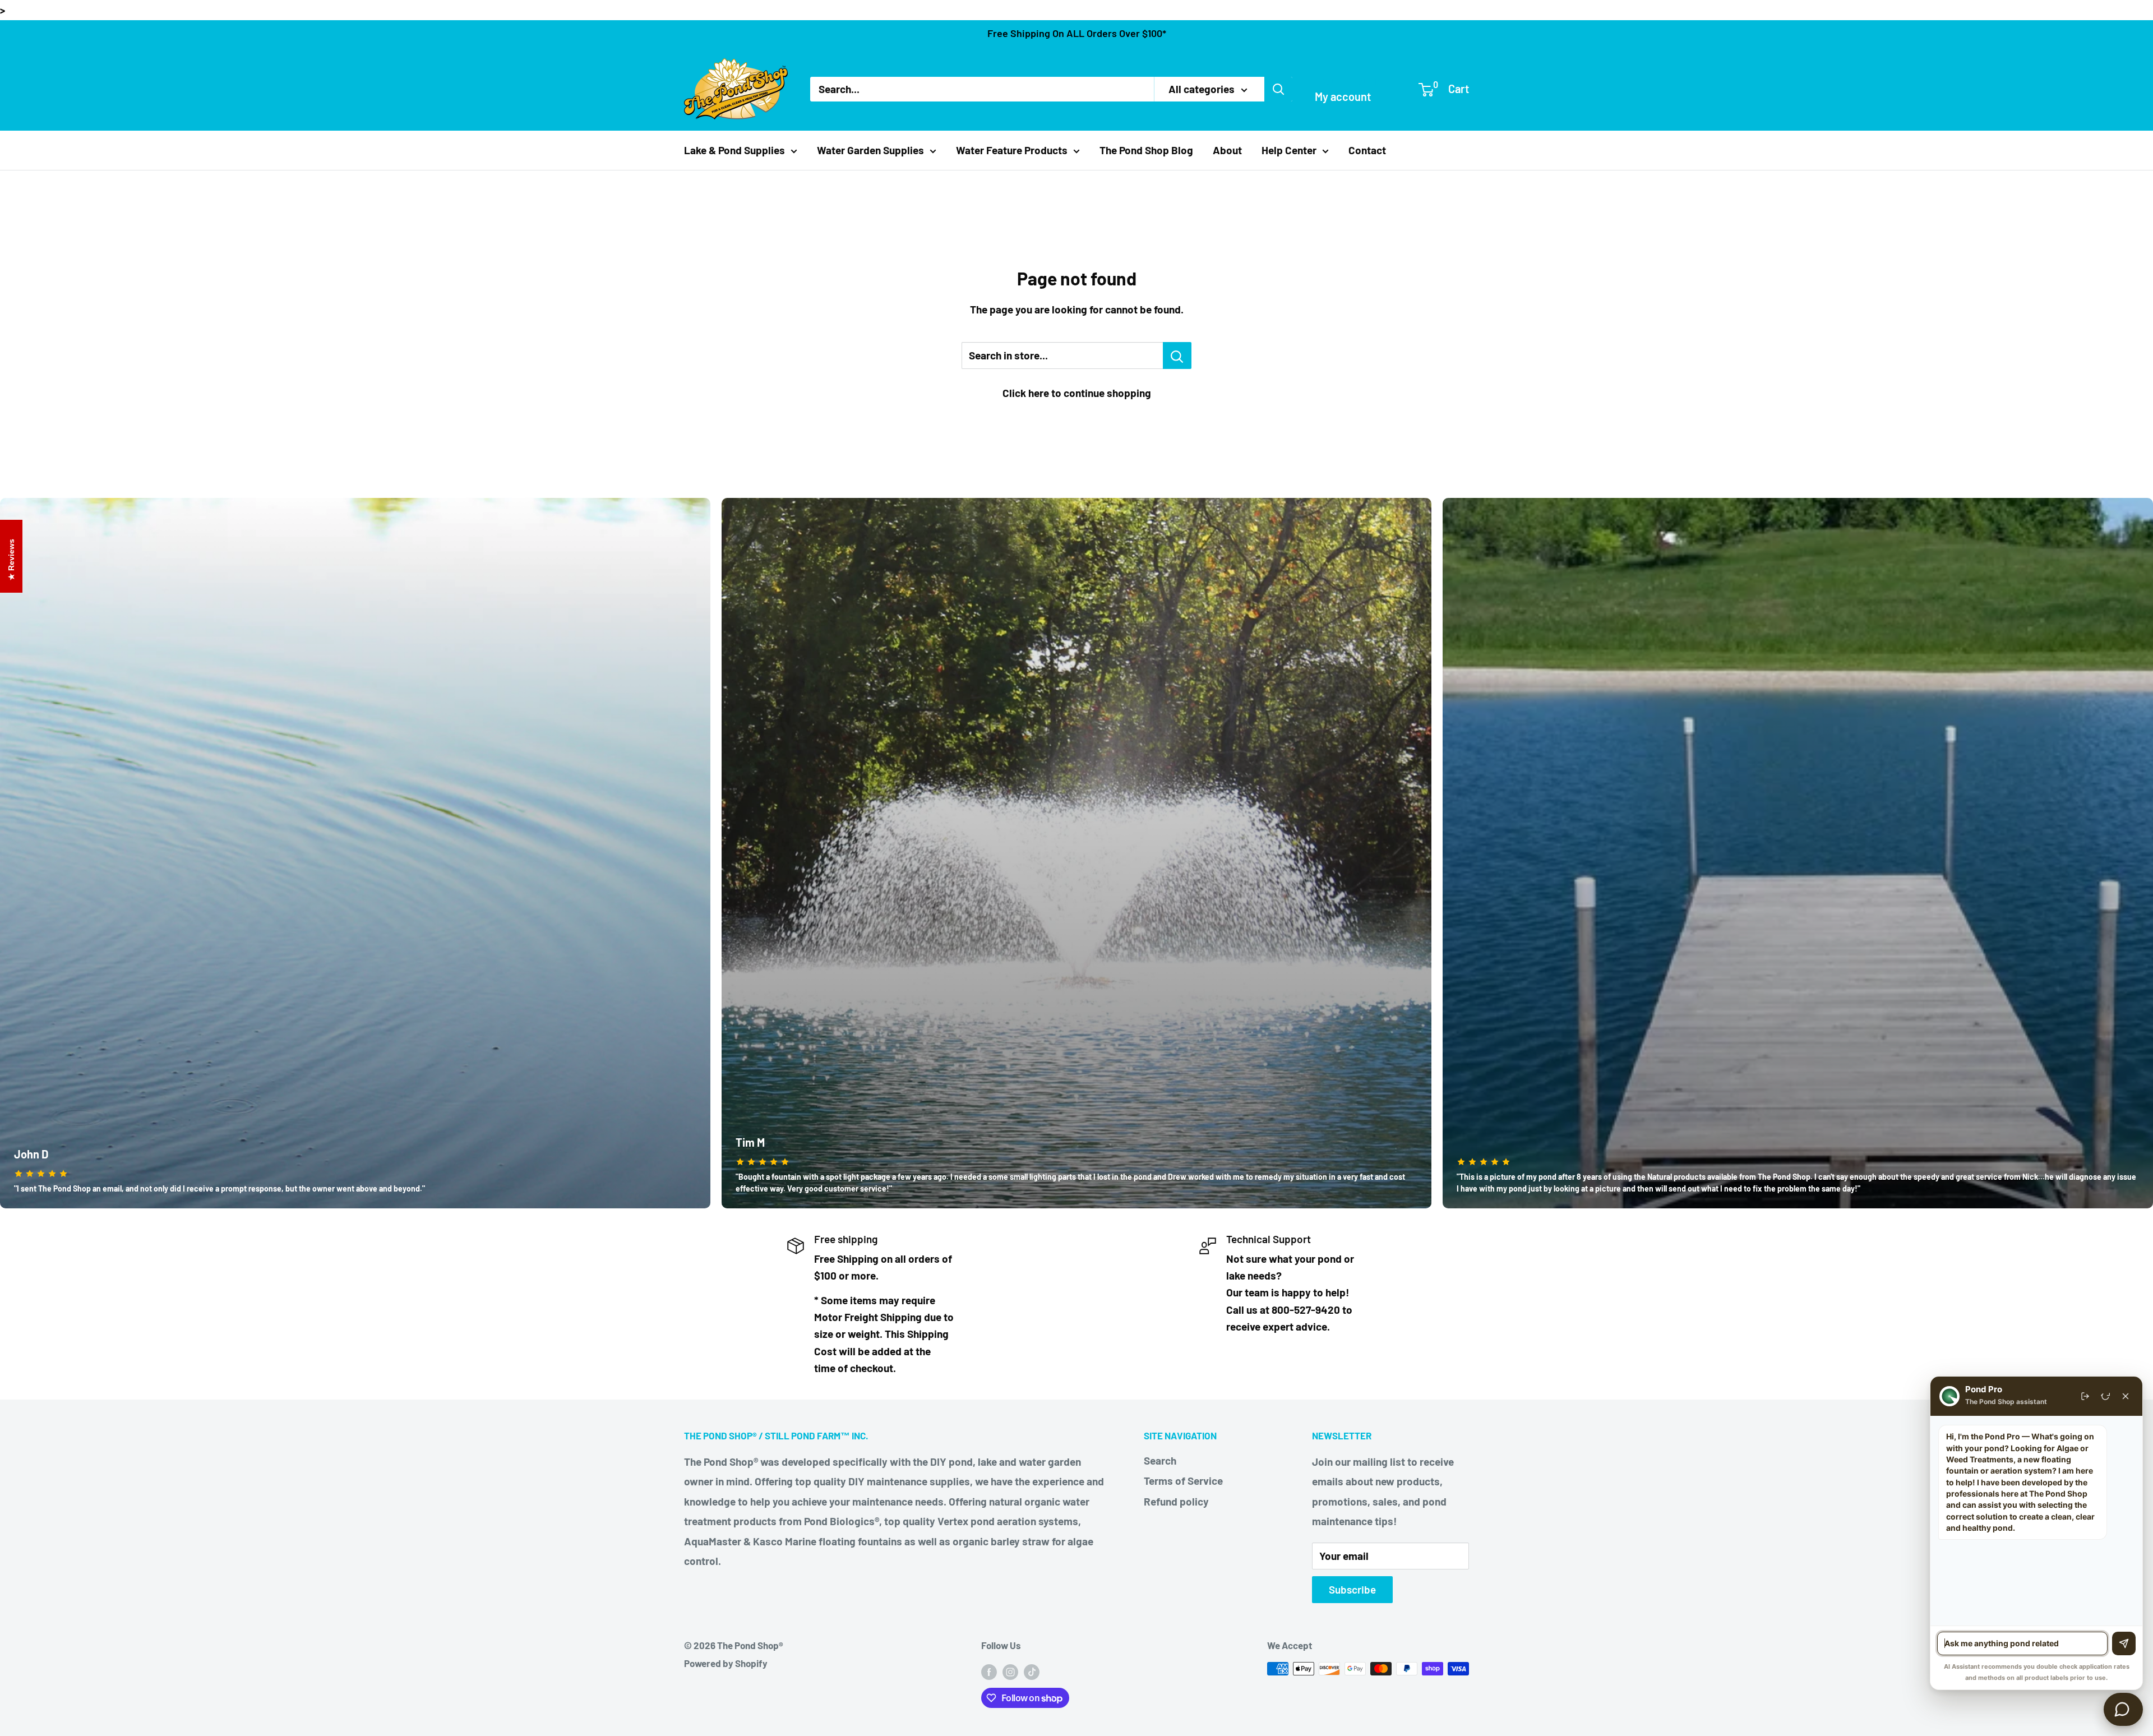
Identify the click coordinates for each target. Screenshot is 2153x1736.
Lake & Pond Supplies (734, 150)
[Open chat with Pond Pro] (2123, 1709)
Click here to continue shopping (1077, 393)
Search (1160, 1460)
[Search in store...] (1177, 355)
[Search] (1278, 89)
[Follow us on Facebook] (989, 1671)
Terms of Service (1183, 1481)
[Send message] (2124, 1643)
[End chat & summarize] (2085, 1396)
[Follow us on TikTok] (1032, 1671)
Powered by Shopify (726, 1663)
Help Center (1289, 150)
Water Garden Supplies (870, 150)
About (1227, 150)
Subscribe (1352, 1589)
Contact (1367, 150)
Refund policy (1176, 1501)
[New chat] (2105, 1396)
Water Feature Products (1012, 150)
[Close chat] (2126, 1396)
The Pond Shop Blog (1146, 150)
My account (1343, 96)
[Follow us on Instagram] (1010, 1671)
